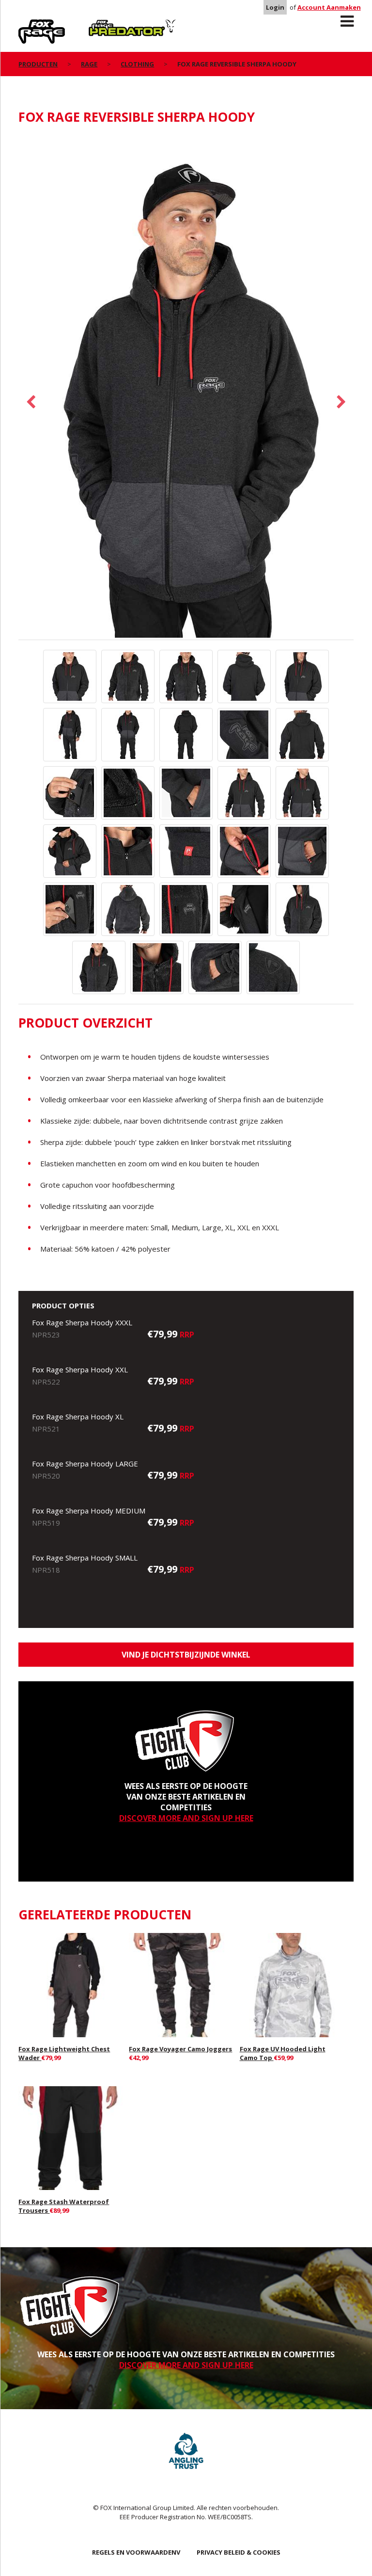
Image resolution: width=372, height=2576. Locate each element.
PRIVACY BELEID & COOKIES (239, 2552)
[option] (186, 387)
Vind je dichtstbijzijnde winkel (186, 1655)
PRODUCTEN (38, 64)
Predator (105, 25)
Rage (28, 25)
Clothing (137, 64)
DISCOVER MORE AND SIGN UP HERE (186, 1818)
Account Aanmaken (329, 7)
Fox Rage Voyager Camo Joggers (180, 2049)
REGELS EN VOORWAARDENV (136, 2552)
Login (275, 7)
